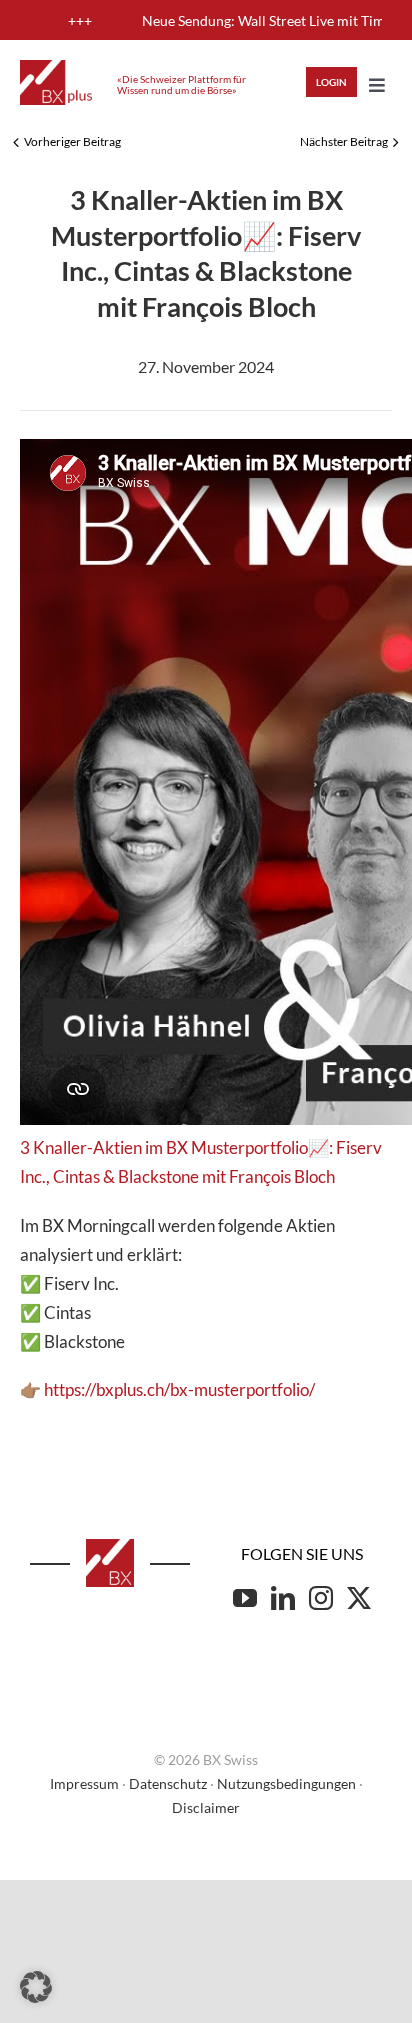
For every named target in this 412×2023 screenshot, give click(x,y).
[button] (36, 1987)
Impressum (84, 1783)
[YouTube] (245, 1598)
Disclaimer (206, 1807)
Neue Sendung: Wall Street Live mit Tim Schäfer (250, 20)
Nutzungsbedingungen (286, 1783)
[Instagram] (321, 1598)
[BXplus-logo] (56, 68)
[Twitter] (359, 1598)
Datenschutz (168, 1783)
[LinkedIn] (283, 1598)
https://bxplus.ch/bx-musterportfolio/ (179, 1389)
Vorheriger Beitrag (72, 141)
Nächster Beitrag (344, 141)
